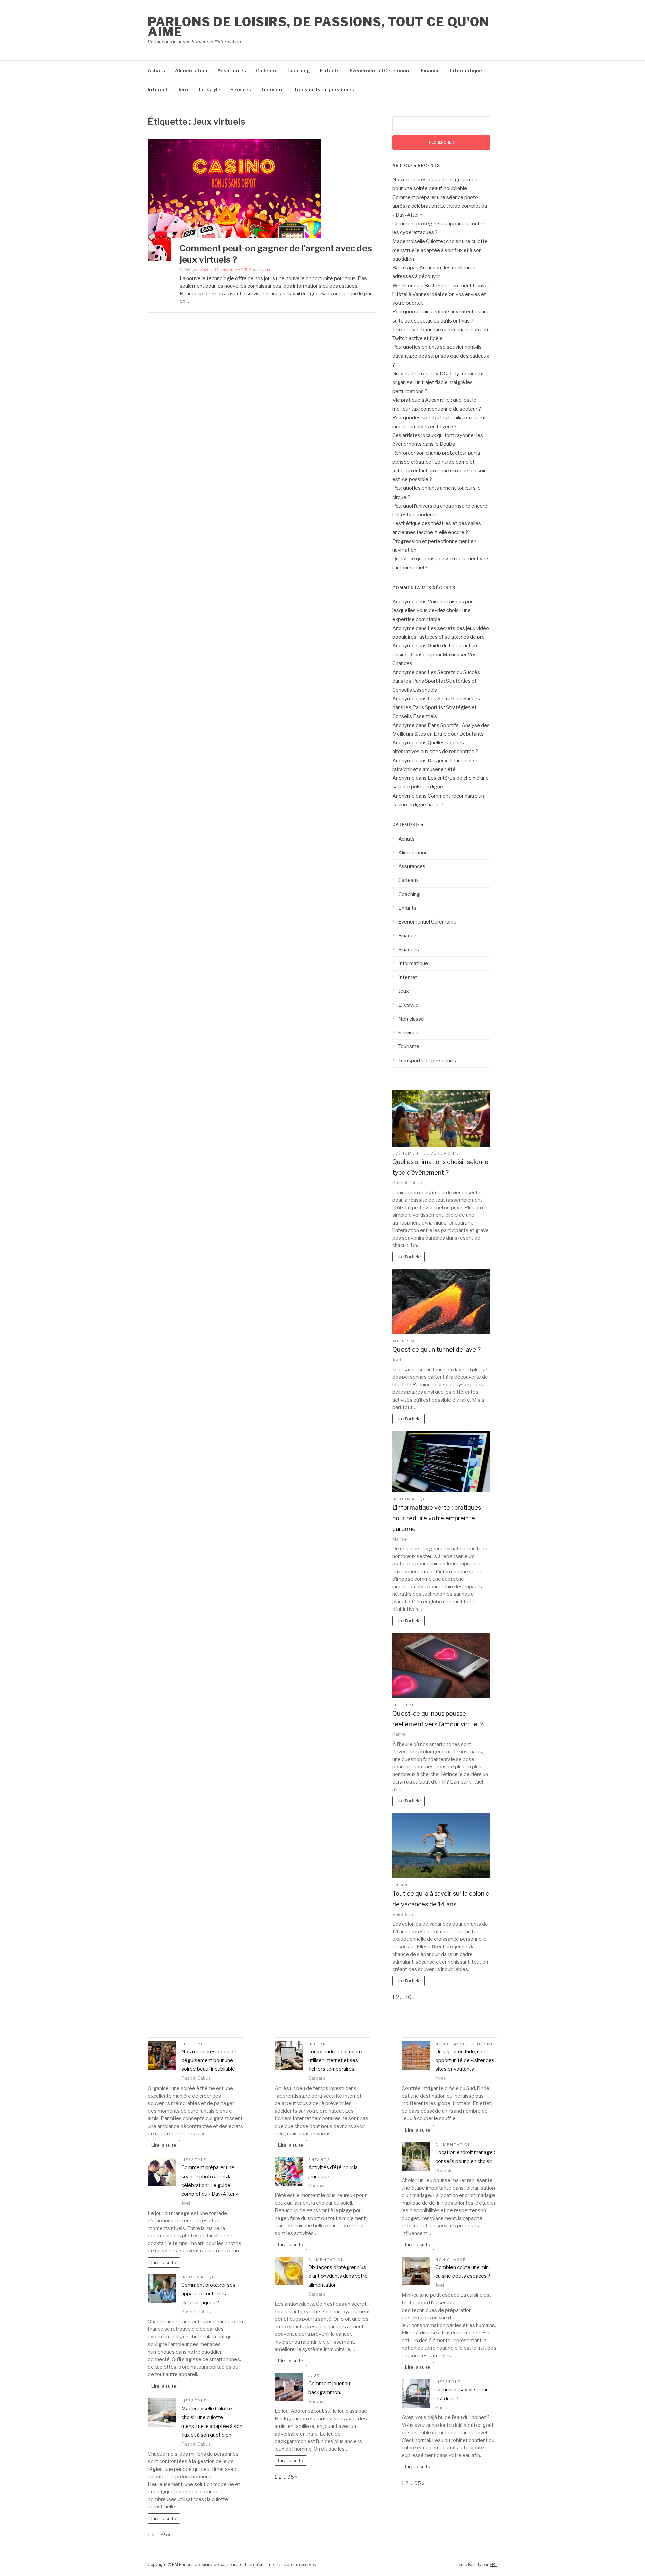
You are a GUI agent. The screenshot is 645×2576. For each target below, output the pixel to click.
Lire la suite (164, 2145)
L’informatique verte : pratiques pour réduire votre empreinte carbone (437, 1518)
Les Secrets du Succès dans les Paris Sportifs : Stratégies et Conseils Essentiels (436, 681)
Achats (156, 70)
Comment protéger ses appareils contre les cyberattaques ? (208, 2294)
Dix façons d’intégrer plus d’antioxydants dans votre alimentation (338, 2276)
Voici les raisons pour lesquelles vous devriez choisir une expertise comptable (434, 611)
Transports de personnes (324, 90)
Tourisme (272, 90)
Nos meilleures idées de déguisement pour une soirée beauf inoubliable (209, 2060)
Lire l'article (408, 1257)
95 (164, 2535)
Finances (409, 950)
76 (408, 1997)
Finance (430, 70)
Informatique (466, 70)
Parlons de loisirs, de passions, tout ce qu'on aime (319, 27)
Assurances (232, 70)
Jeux (183, 90)
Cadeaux (267, 70)
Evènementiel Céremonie (380, 70)
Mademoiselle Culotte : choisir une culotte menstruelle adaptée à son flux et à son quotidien (440, 250)
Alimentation (191, 70)
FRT (493, 2564)
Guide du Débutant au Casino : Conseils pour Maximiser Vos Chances (435, 655)
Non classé (411, 1019)
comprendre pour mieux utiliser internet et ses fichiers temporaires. (336, 2060)
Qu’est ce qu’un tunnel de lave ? (437, 1350)
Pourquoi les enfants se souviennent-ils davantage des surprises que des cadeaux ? (441, 356)
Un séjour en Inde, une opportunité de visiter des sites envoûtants (465, 2060)
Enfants (330, 70)
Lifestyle (210, 90)
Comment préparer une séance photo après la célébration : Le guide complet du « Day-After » (440, 206)
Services (241, 90)
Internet (158, 90)
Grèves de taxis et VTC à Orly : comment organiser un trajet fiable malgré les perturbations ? (438, 382)
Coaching (299, 70)
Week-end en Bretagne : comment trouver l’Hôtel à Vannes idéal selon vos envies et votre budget (441, 294)
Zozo (205, 270)
